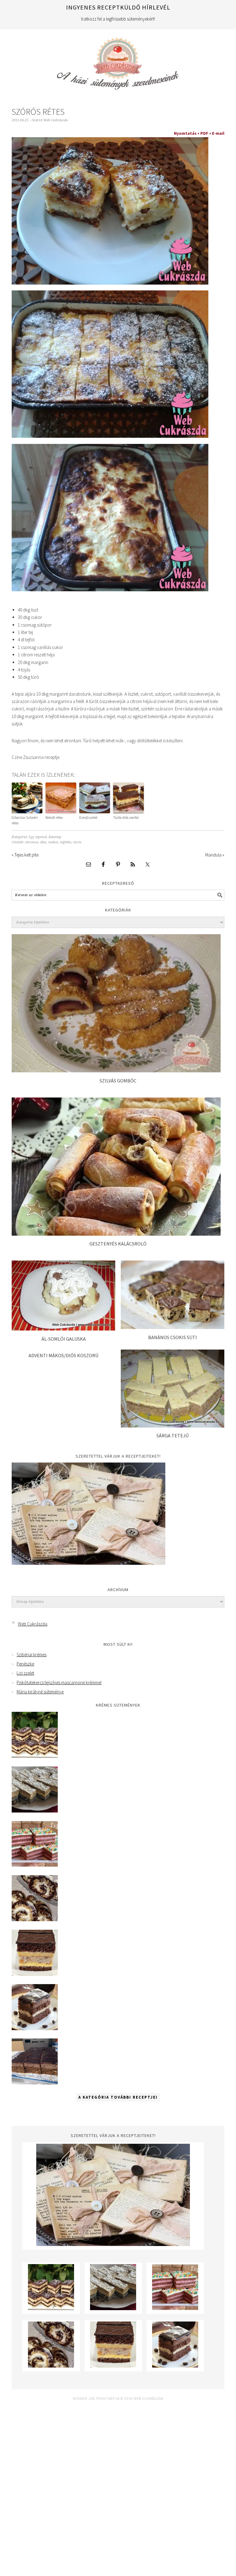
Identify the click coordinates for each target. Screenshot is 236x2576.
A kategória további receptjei (118, 2097)
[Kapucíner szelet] (35, 2028)
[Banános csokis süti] (173, 1327)
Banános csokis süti (173, 1337)
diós (43, 842)
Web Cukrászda (118, 61)
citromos (32, 842)
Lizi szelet (25, 1673)
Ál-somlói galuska (64, 1339)
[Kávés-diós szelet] (35, 2083)
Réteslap (55, 837)
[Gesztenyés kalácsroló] (116, 1234)
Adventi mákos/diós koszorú (63, 1355)
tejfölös (66, 842)
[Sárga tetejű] (173, 1426)
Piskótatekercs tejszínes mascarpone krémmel (59, 1682)
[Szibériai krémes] (35, 1756)
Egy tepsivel (38, 837)
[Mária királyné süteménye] (35, 1974)
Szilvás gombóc (118, 1081)
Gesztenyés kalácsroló (118, 1244)
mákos (53, 842)
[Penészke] (35, 1811)
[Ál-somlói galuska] (63, 1329)
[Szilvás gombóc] (116, 1071)
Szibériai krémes (31, 1655)
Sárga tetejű (173, 1436)
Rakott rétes (54, 817)
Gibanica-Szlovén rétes (25, 820)
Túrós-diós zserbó (126, 817)
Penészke (25, 1664)
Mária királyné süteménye (40, 1692)
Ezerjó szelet (88, 817)
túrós (77, 842)
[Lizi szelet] (35, 1865)
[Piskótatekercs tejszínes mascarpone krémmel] (35, 1919)
